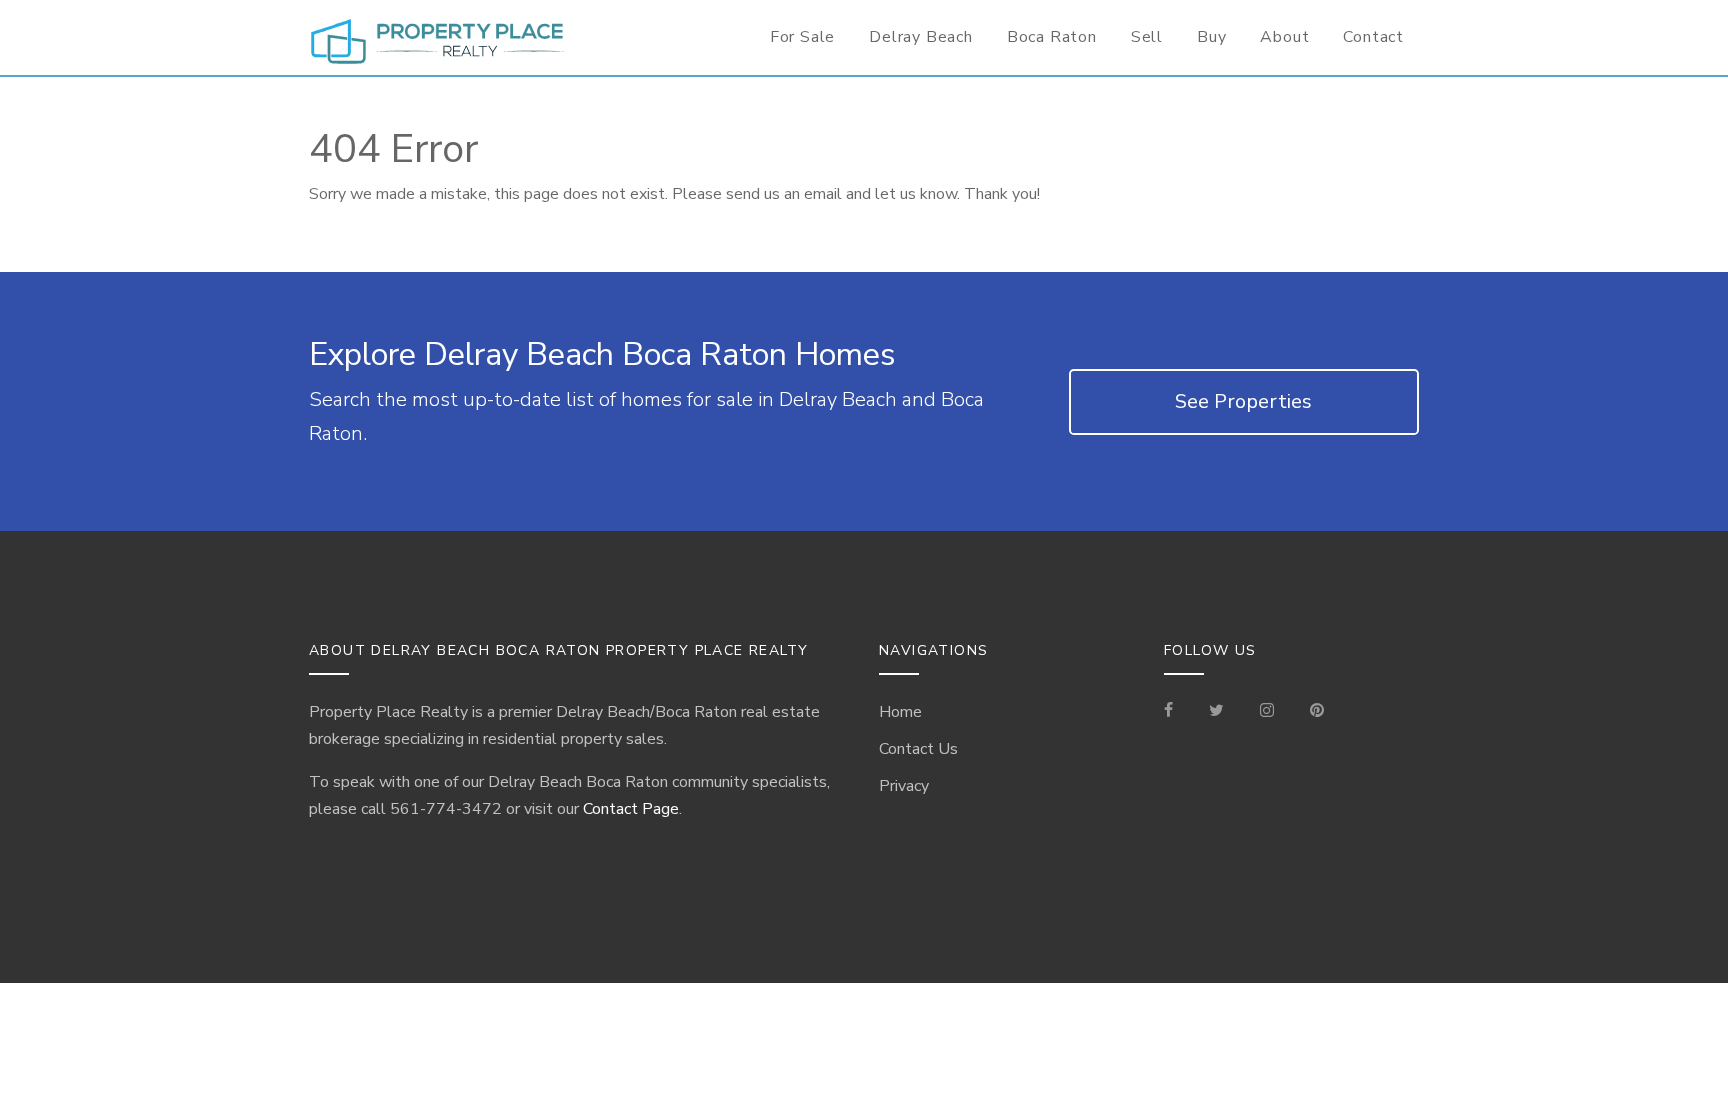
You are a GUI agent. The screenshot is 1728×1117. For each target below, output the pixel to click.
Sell (1147, 37)
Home (900, 712)
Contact (1373, 37)
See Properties (1243, 401)
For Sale (802, 37)
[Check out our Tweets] (1216, 712)
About (1284, 37)
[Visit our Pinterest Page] (1317, 712)
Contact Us (918, 749)
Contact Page (631, 809)
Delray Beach (921, 37)
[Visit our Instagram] (1267, 712)
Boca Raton (1052, 37)
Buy (1211, 37)
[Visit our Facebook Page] (1176, 712)
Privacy (904, 786)
